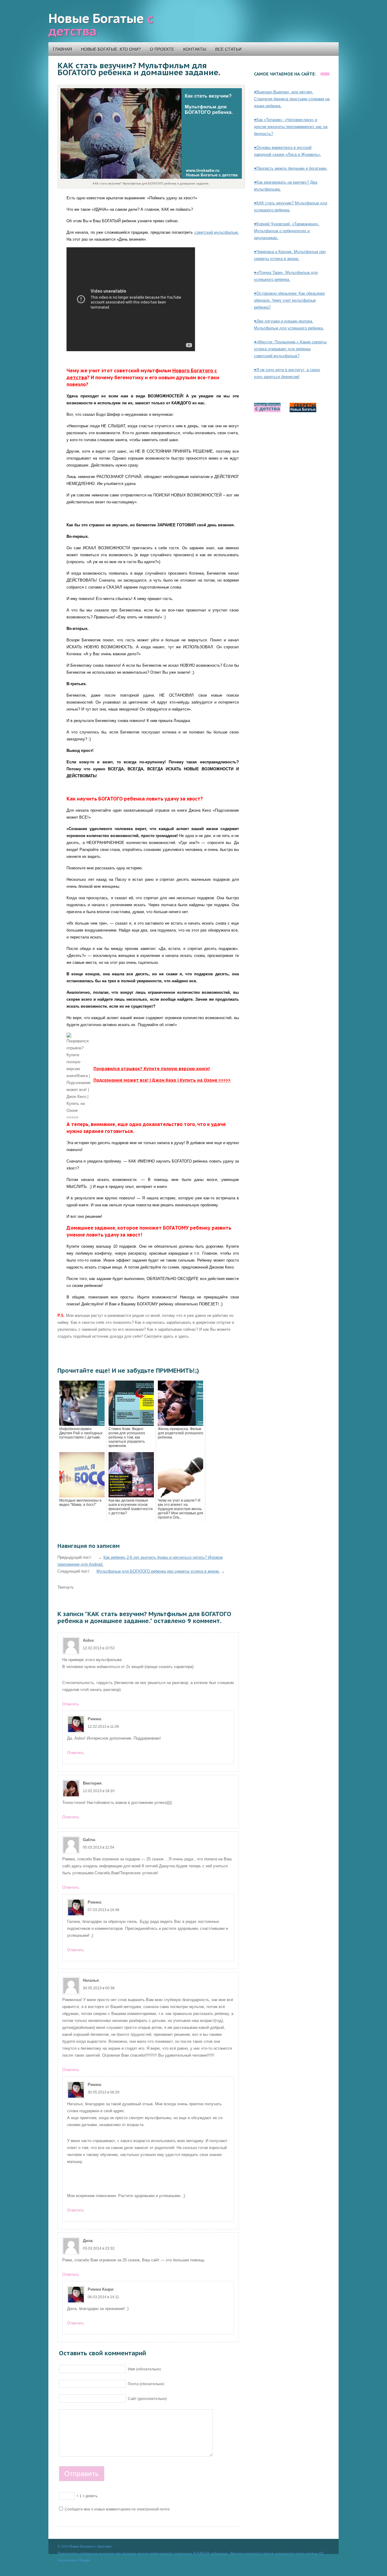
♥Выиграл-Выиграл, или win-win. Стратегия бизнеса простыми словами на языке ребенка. (292, 99)
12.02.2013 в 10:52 (99, 1648)
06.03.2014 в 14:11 (103, 2297)
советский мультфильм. (217, 232)
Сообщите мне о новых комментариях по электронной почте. (118, 2509)
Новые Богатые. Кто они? (111, 49)
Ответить (71, 1704)
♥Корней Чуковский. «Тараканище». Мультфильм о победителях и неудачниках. (287, 231)
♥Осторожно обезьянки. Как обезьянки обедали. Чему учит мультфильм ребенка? (289, 300)
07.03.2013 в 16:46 (104, 1910)
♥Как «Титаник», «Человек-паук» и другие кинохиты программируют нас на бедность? (291, 127)
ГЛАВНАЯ (62, 49)
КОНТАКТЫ (195, 49)
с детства (101, 25)
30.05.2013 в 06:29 (104, 2092)
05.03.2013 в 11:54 (99, 1847)
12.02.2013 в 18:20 (99, 1791)
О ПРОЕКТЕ (162, 49)
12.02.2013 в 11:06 (103, 1727)
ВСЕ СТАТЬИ (228, 49)
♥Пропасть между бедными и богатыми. (291, 168)
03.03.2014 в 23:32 (99, 2248)
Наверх (85, 2560)
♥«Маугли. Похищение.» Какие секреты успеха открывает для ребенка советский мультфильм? (290, 349)
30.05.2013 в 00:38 (99, 1988)
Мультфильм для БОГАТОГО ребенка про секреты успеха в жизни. (158, 1571)
